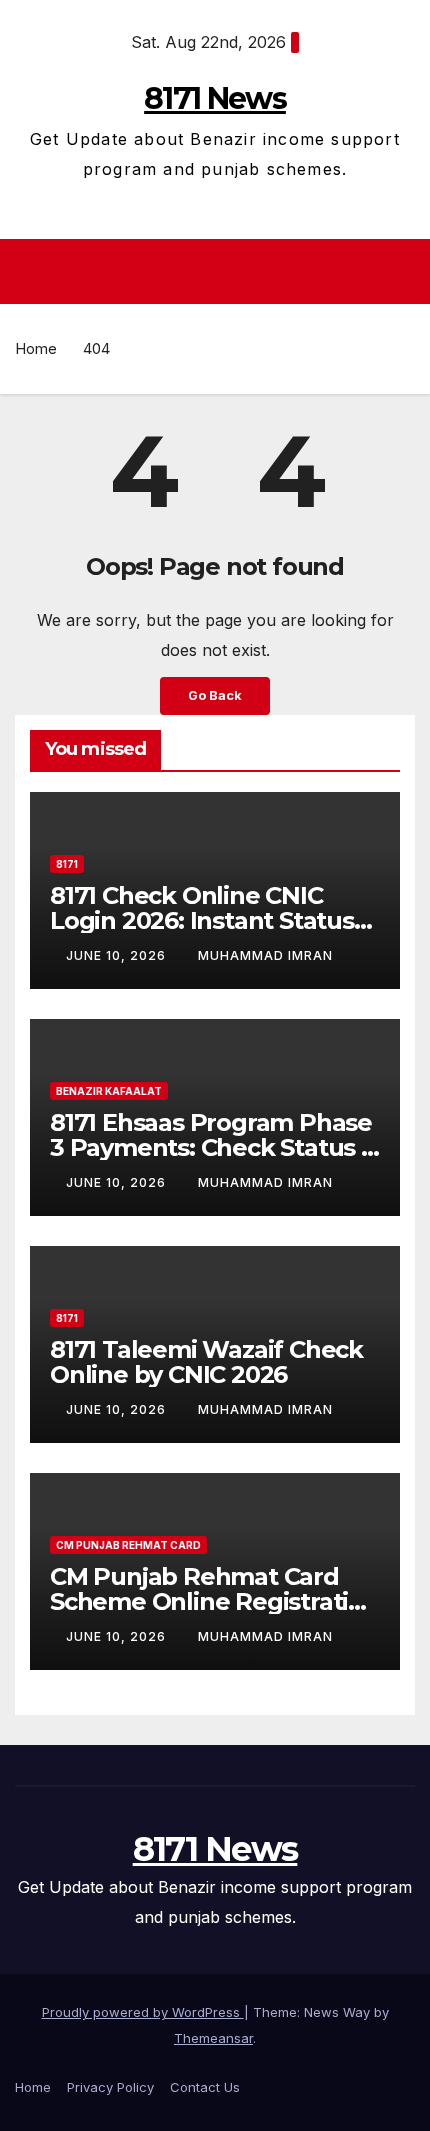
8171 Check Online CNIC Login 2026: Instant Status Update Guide (202, 920)
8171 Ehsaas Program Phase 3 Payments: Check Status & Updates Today (214, 1147)
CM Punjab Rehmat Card (128, 1545)
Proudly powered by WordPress (143, 2012)
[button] (403, 271)
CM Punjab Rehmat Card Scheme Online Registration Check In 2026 (214, 1601)
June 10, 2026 (118, 955)
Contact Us (205, 2087)
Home (36, 348)
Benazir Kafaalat (109, 1091)
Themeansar (213, 2038)
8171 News (215, 98)
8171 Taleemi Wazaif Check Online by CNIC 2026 (206, 1362)
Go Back (215, 695)
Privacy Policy (110, 2087)
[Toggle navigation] (220, 272)
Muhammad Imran (265, 955)
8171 (67, 864)
